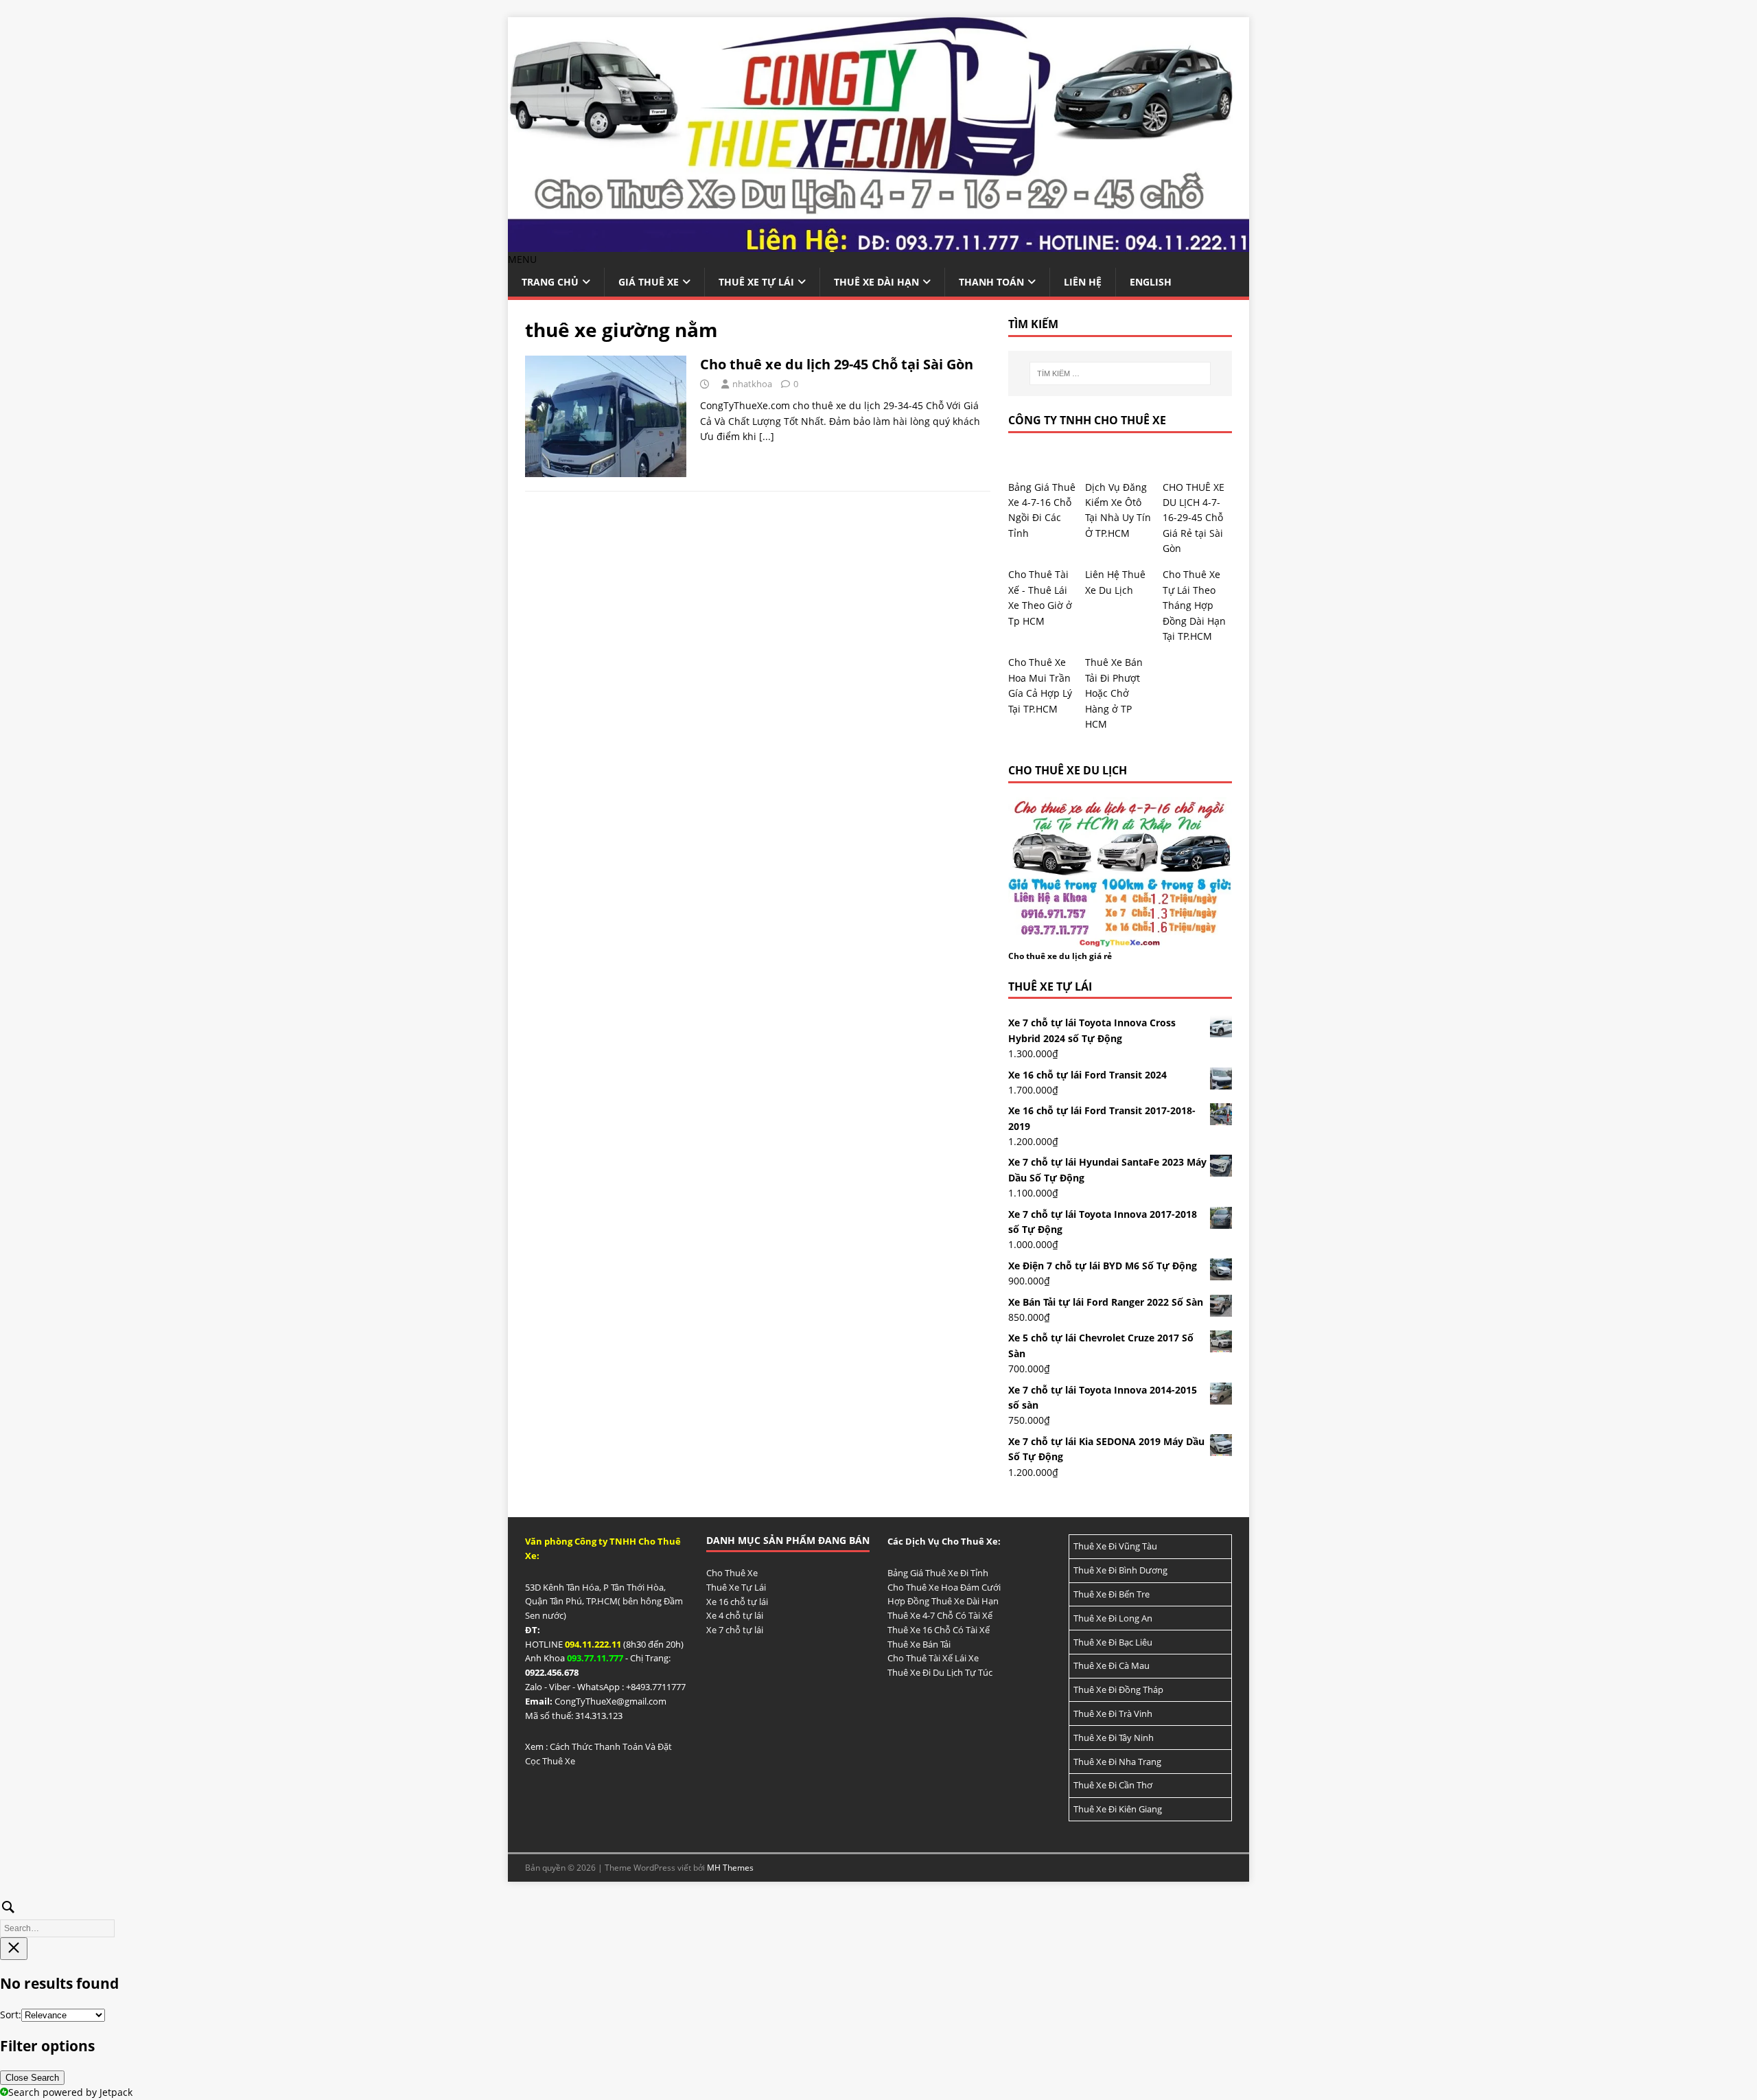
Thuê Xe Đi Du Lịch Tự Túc (940, 1672)
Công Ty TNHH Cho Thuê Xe (1087, 420)
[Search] (878, 1916)
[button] (522, 259)
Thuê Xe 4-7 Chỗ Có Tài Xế (940, 1615)
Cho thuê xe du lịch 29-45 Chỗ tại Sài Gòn (837, 364)
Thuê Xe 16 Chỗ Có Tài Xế (939, 1630)
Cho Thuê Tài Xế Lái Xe (933, 1658)
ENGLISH (1151, 282)
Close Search (32, 2078)
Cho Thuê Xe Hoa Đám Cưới (944, 1587)
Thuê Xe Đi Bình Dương (1120, 1570)
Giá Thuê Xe (649, 282)
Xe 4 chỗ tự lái (735, 1615)
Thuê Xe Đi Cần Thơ (1113, 1785)
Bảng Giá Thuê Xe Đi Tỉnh (938, 1573)
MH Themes (730, 1868)
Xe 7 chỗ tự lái (735, 1630)
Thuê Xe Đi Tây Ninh (1114, 1738)
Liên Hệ (1083, 282)
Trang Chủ (550, 282)
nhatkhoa (752, 384)
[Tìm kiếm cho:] (1120, 373)
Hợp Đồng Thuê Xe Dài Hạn (943, 1601)
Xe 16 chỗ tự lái (737, 1602)
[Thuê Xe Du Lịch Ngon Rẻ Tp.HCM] (878, 244)
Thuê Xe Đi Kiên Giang (1118, 1809)
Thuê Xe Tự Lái (756, 282)
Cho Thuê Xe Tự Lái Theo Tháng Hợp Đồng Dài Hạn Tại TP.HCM (1194, 605)
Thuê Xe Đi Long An (1113, 1618)
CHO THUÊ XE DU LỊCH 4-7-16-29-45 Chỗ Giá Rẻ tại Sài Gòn (1194, 518)
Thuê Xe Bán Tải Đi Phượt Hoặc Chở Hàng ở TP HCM (1114, 693)
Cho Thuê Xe (732, 1573)
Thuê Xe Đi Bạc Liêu (1113, 1642)
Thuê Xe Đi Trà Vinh (1113, 1714)
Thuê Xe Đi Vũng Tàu (1115, 1546)
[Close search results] (14, 1949)
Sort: (11, 2015)
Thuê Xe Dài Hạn (876, 282)
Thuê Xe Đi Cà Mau (1112, 1665)
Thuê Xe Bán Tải (919, 1644)
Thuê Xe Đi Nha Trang (1117, 1762)
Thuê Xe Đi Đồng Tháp (1118, 1689)
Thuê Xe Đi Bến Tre (1112, 1594)
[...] (767, 436)
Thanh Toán (991, 282)
